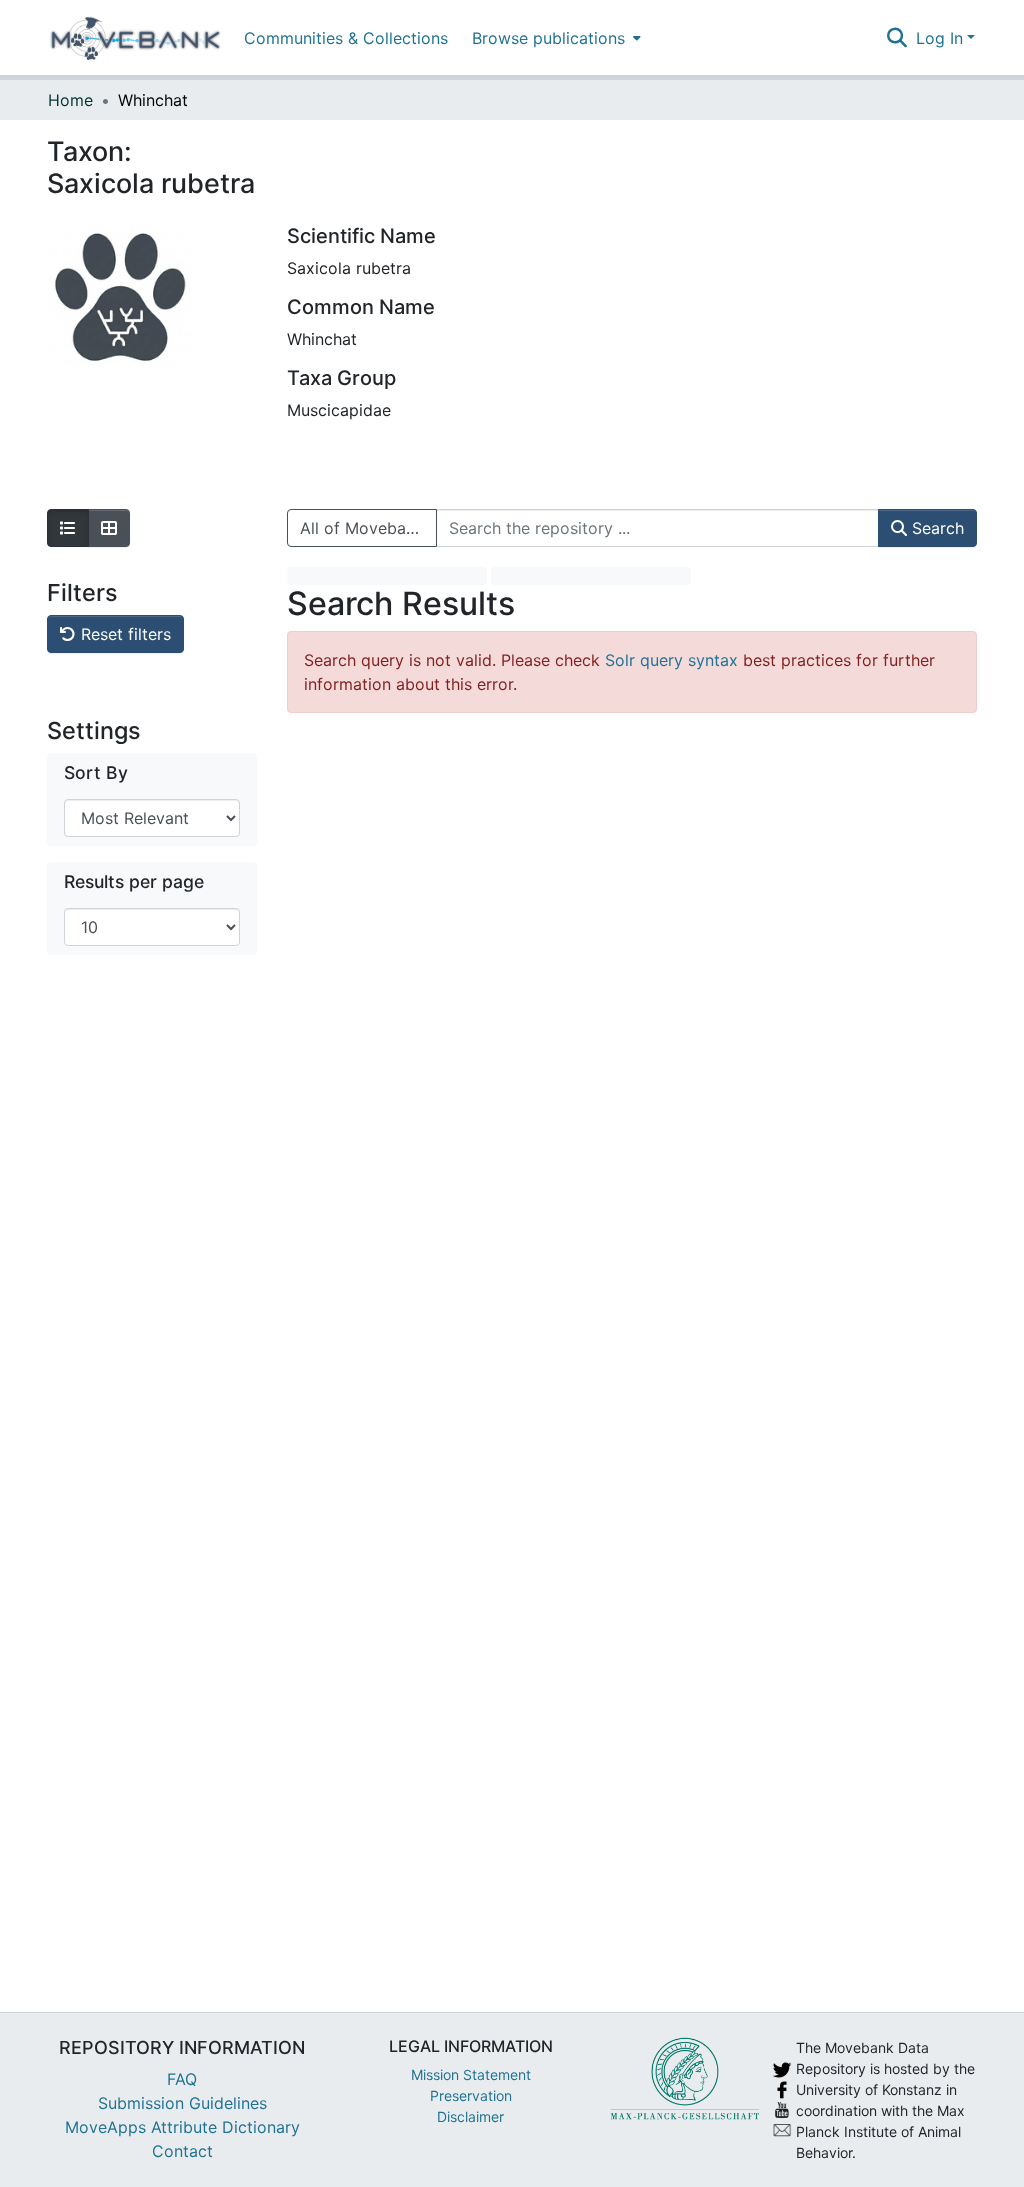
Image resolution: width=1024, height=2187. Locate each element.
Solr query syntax (671, 660)
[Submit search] (897, 38)
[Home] (135, 38)
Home (70, 100)
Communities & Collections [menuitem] (346, 38)
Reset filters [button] (123, 634)
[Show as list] (68, 528)
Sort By (96, 772)
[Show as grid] (109, 528)
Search (935, 528)
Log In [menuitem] (939, 38)
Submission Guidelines (182, 2103)
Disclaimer (470, 2116)
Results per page (134, 881)
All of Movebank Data (368, 528)
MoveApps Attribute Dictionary (182, 2127)
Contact (182, 2151)
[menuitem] (554, 37)
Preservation (471, 2095)
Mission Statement (471, 2074)
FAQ (182, 2079)
